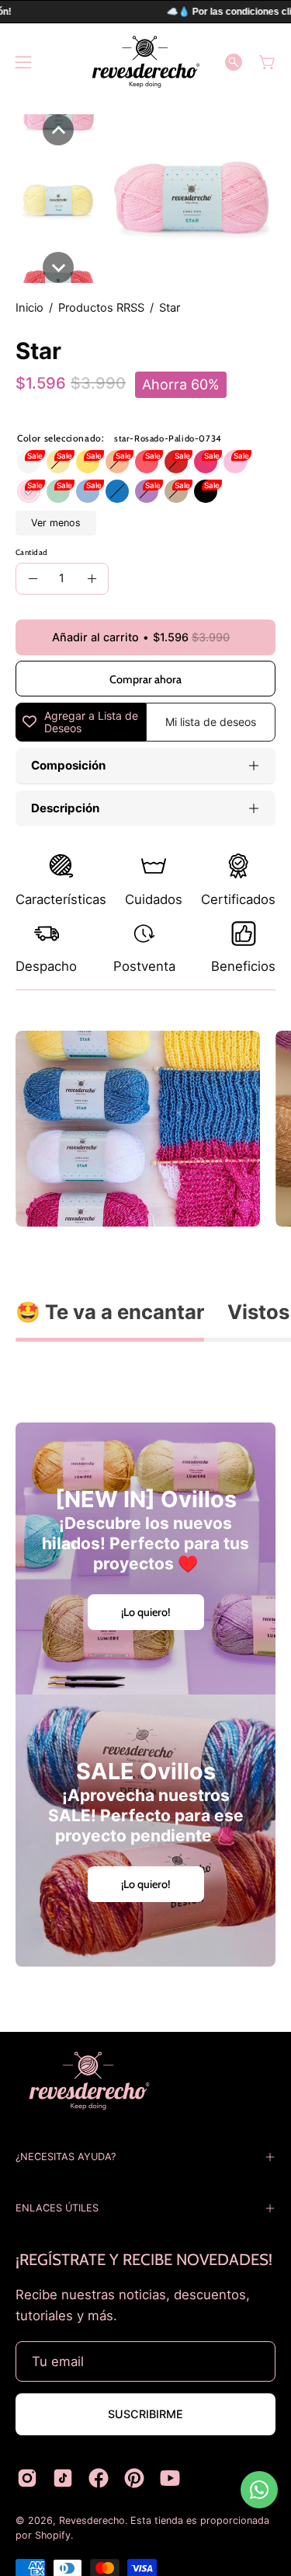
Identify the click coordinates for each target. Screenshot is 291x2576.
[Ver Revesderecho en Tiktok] (63, 2478)
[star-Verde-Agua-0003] (58, 491)
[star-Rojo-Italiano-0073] (176, 462)
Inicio (29, 308)
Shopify (53, 2535)
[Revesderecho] (146, 62)
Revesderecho (92, 2520)
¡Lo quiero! (146, 1612)
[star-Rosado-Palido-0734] (29, 491)
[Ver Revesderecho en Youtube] (170, 2478)
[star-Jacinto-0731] (117, 491)
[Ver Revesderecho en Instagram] (27, 2478)
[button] (234, 62)
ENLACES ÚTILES (57, 2208)
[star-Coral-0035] (147, 462)
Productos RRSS (101, 308)
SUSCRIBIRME (145, 2414)
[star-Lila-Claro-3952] (147, 491)
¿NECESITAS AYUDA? (66, 2157)
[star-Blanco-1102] (29, 462)
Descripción (65, 808)
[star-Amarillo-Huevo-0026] (88, 462)
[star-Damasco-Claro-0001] (117, 462)
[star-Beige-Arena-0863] (176, 491)
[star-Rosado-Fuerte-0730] (235, 462)
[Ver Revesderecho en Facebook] (99, 2478)
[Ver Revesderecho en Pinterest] (134, 2478)
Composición (68, 765)
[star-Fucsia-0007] (206, 462)
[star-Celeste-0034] (88, 491)
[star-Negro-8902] (206, 491)
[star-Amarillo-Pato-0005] (58, 462)
